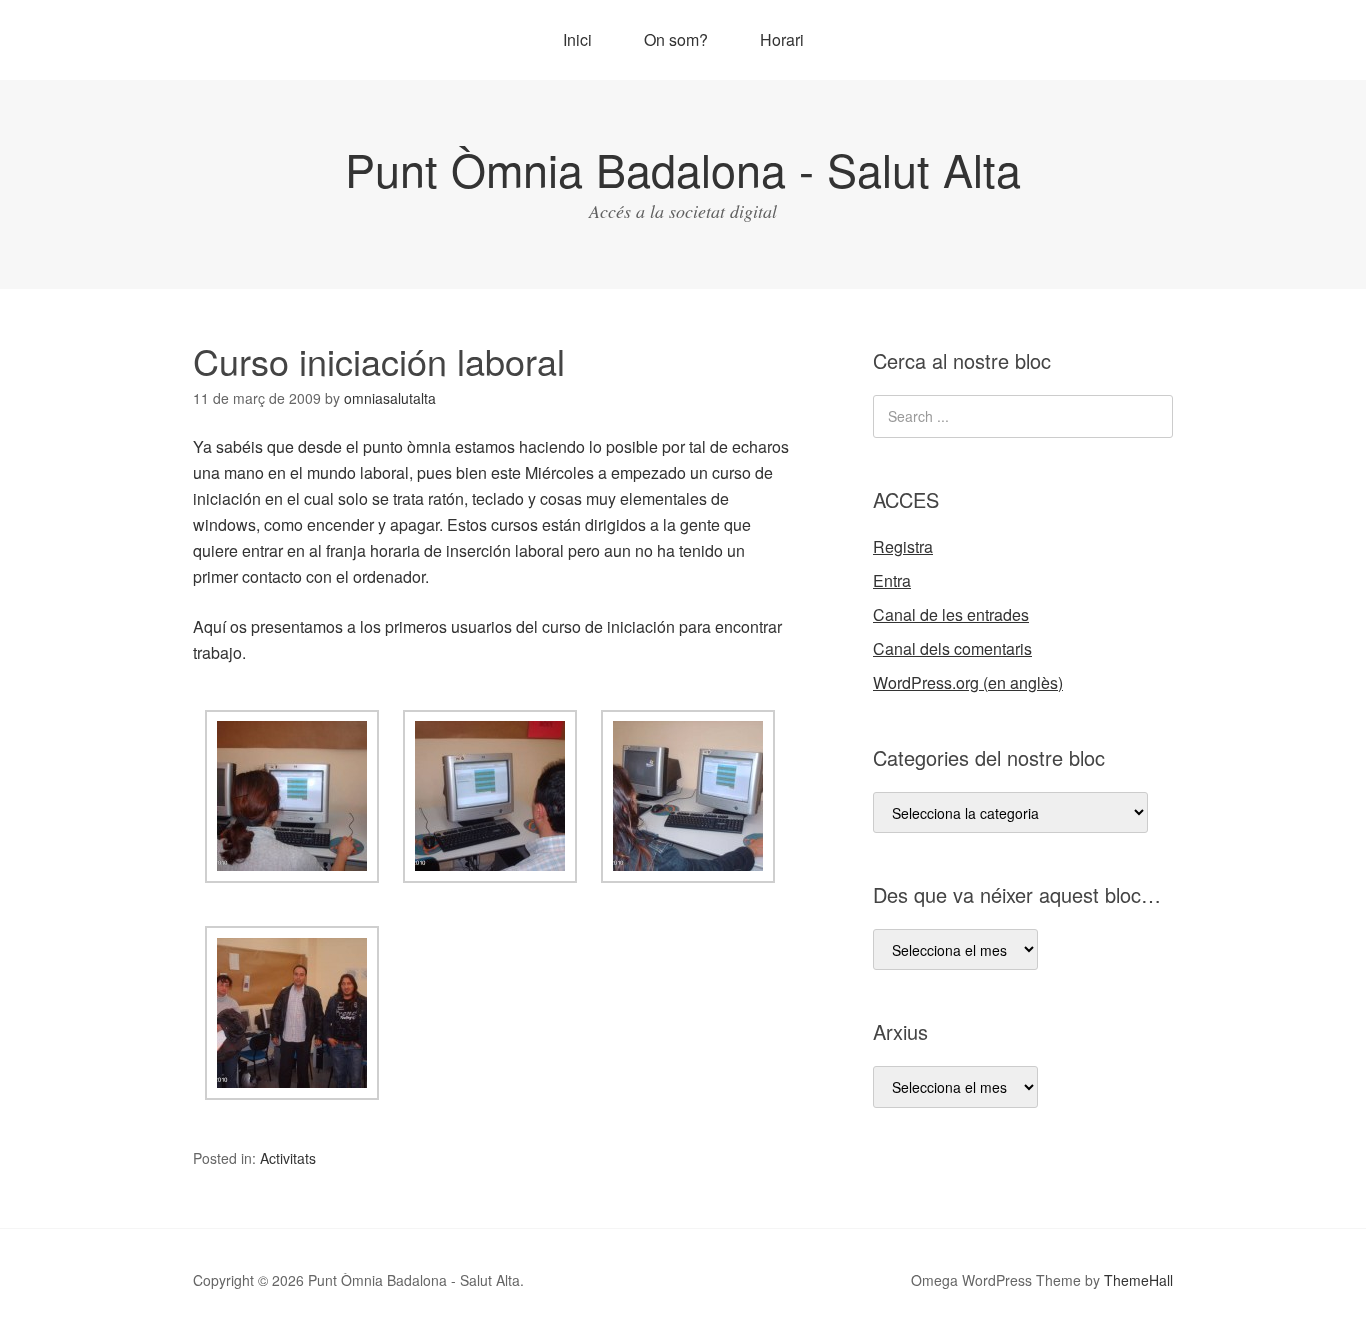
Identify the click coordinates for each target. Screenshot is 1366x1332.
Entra (892, 580)
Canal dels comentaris (952, 648)
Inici (577, 39)
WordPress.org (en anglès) (968, 682)
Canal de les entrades (951, 614)
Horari (782, 39)
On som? (676, 39)
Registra (903, 546)
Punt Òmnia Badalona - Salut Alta (683, 168)
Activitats (288, 1158)
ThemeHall (1138, 1280)
